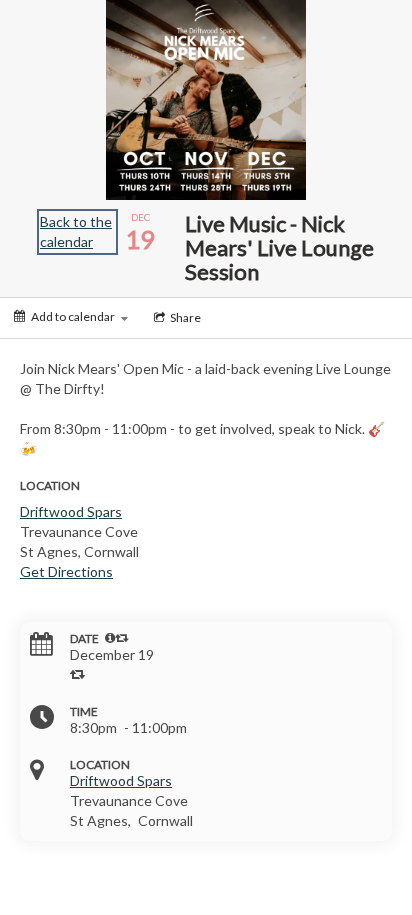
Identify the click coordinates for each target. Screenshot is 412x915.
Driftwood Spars (71, 511)
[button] (110, 638)
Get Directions (66, 571)
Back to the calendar (76, 231)
